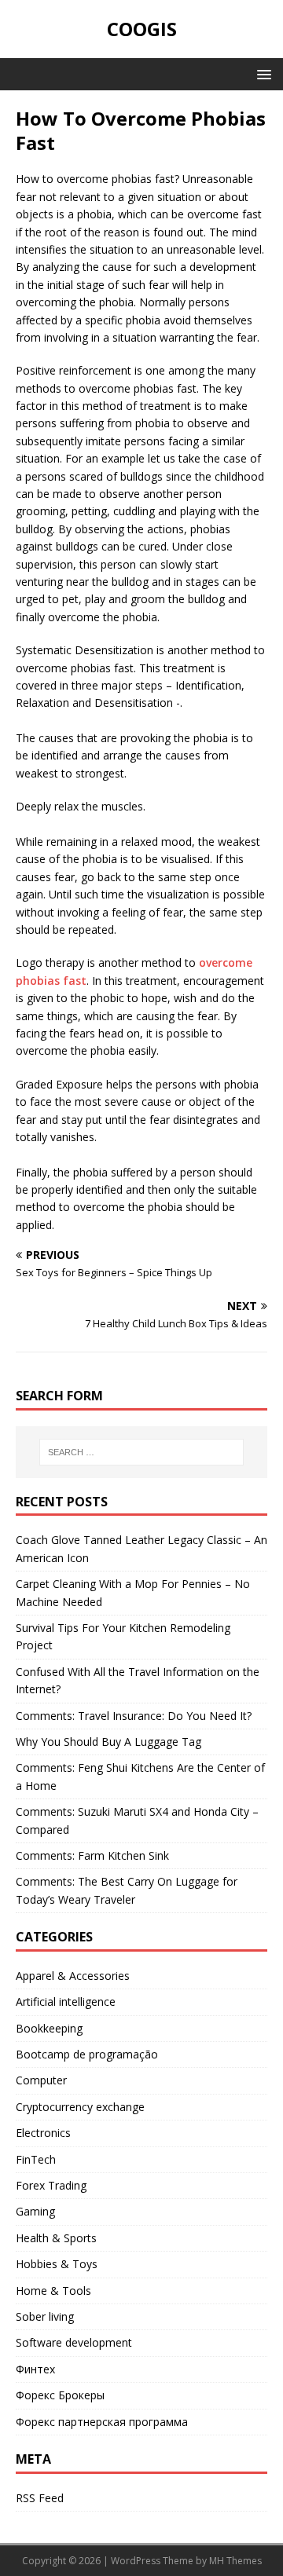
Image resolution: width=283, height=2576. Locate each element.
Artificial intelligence (66, 2002)
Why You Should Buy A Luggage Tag (108, 1742)
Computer (41, 2080)
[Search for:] (141, 1452)
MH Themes (235, 2561)
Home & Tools (53, 2291)
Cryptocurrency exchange (80, 2107)
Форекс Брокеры (60, 2395)
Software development (74, 2342)
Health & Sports (56, 2238)
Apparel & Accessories (73, 1976)
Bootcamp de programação (87, 2054)
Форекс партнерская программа (102, 2422)
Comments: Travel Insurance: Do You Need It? (134, 1716)
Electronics (43, 2133)
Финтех (35, 2369)
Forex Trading (51, 2185)
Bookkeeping (49, 2028)
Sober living (45, 2316)
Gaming (35, 2211)
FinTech (36, 2159)
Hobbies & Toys (57, 2264)
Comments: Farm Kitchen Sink (92, 1855)
